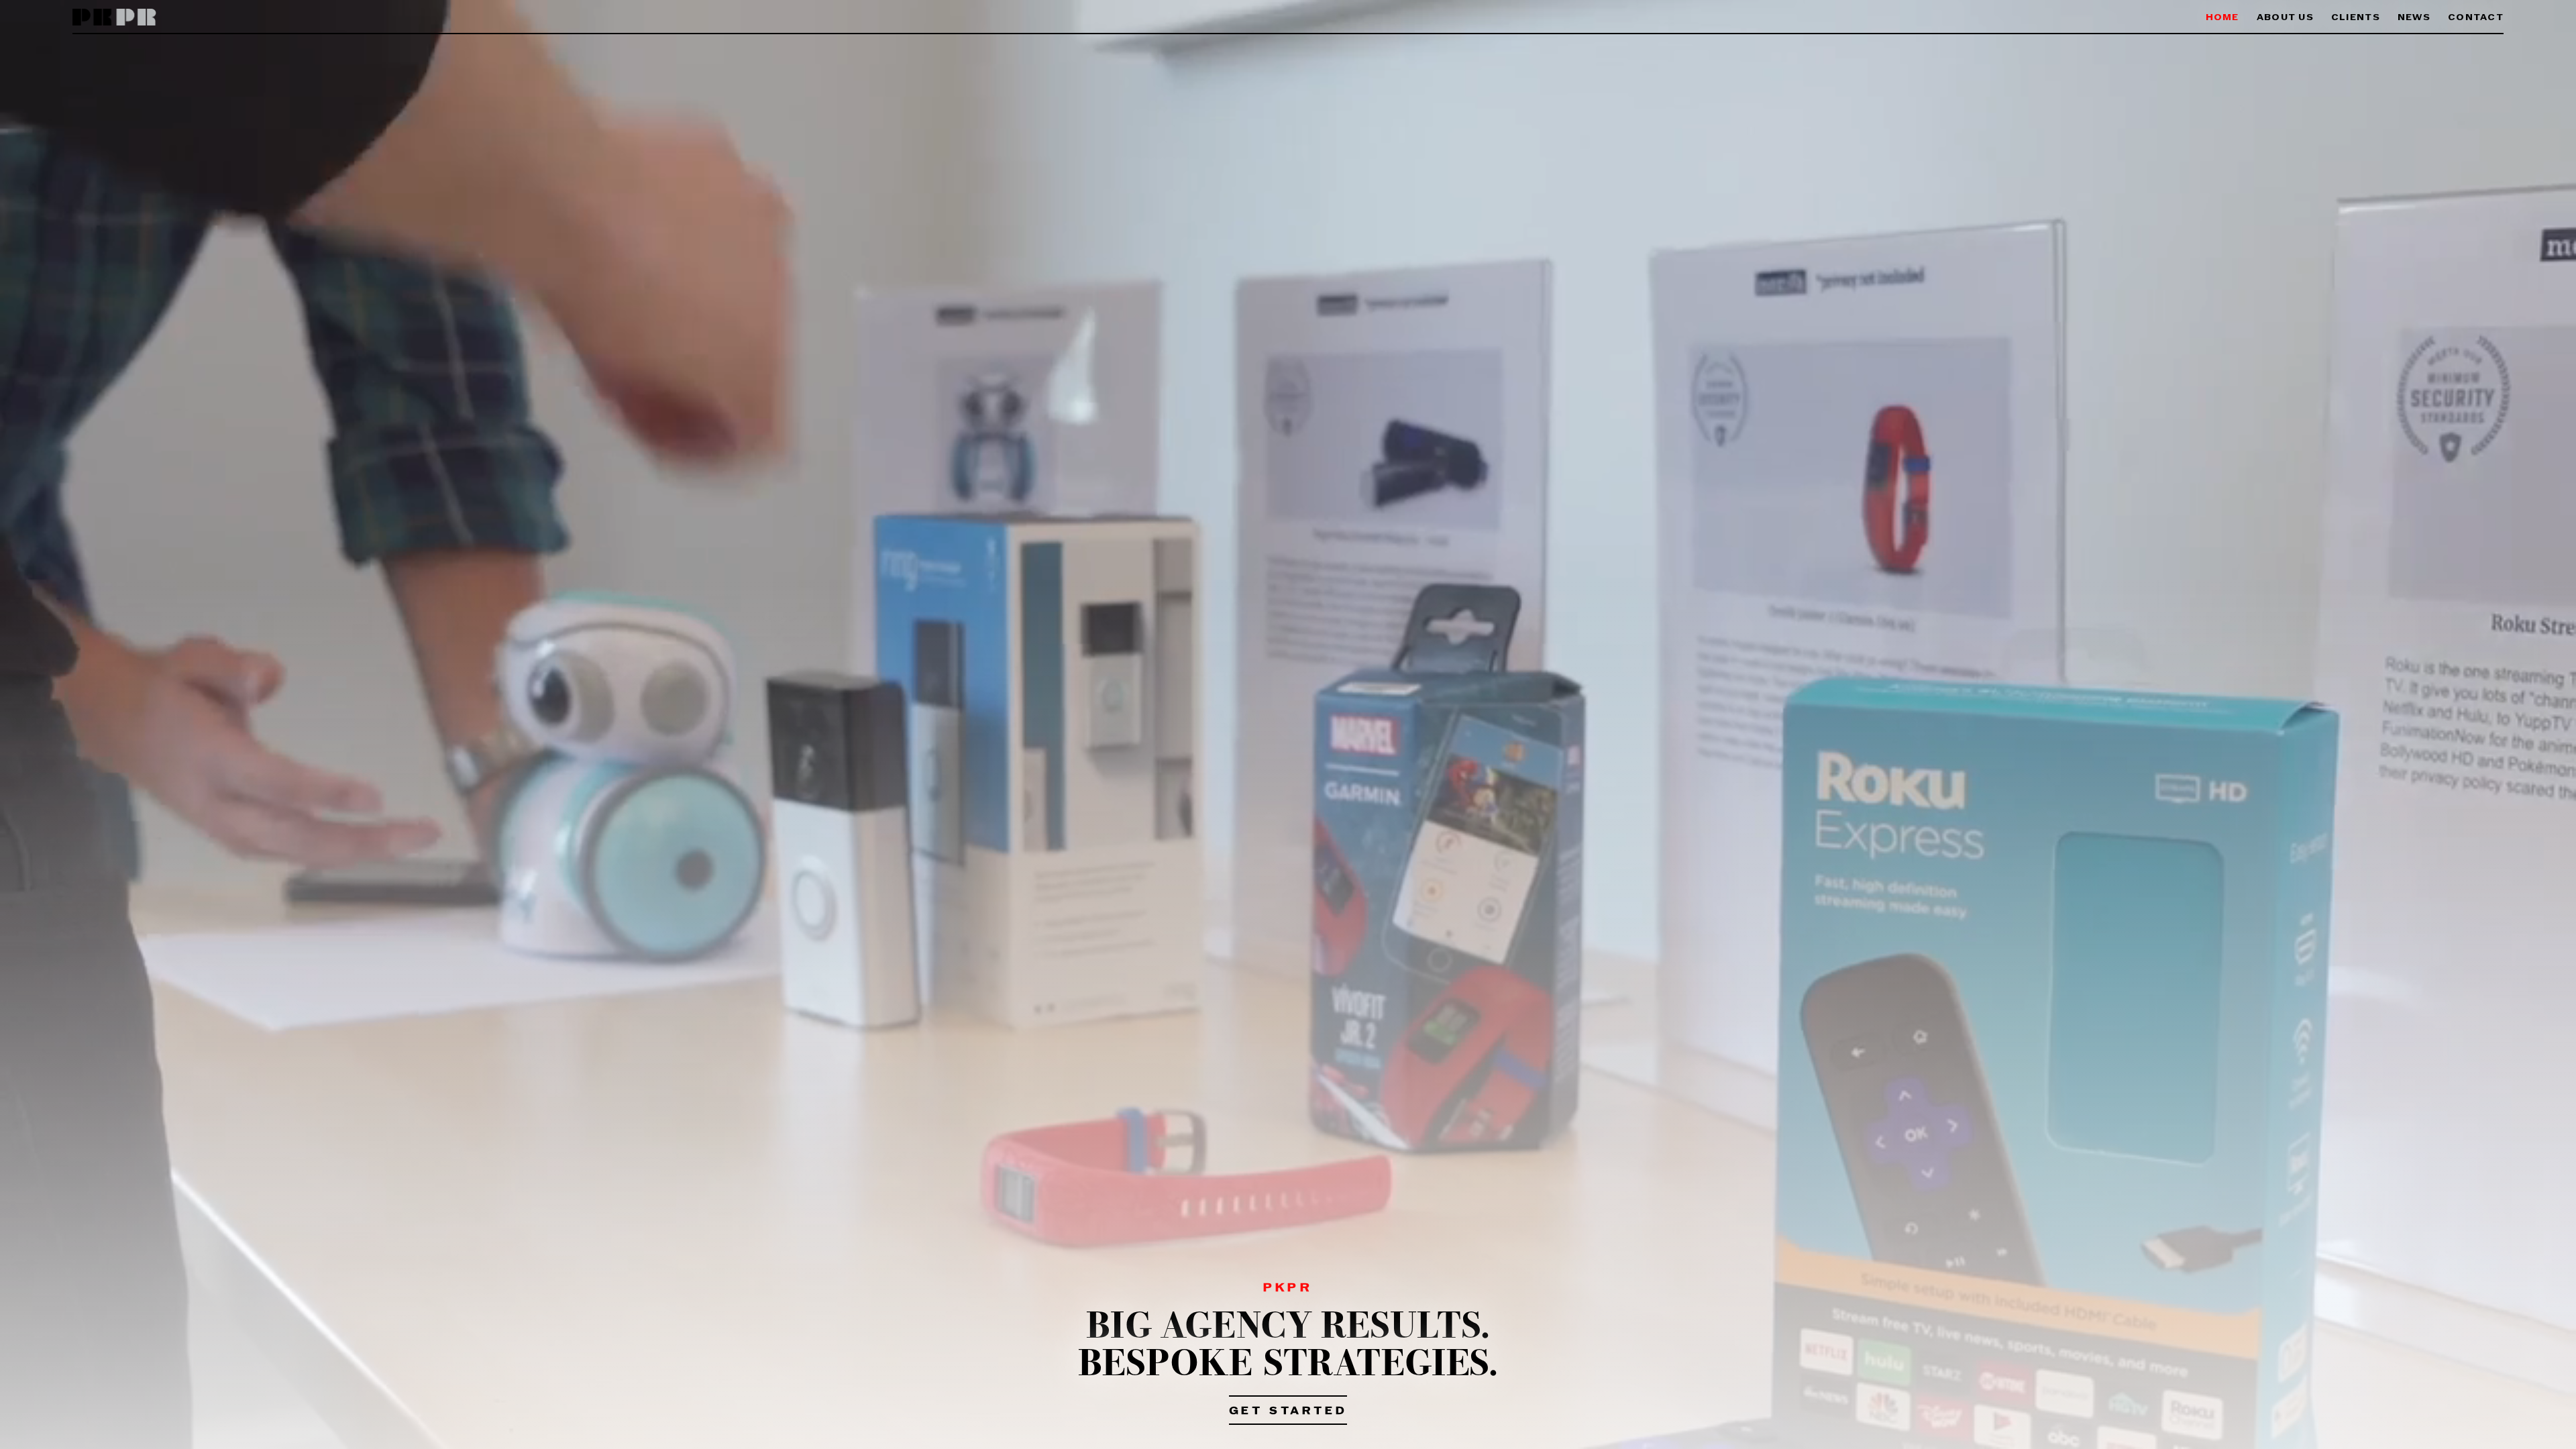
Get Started (1288, 1411)
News (2414, 18)
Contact (2476, 18)
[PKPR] (114, 18)
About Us (2285, 18)
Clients (2356, 18)
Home (2222, 18)
